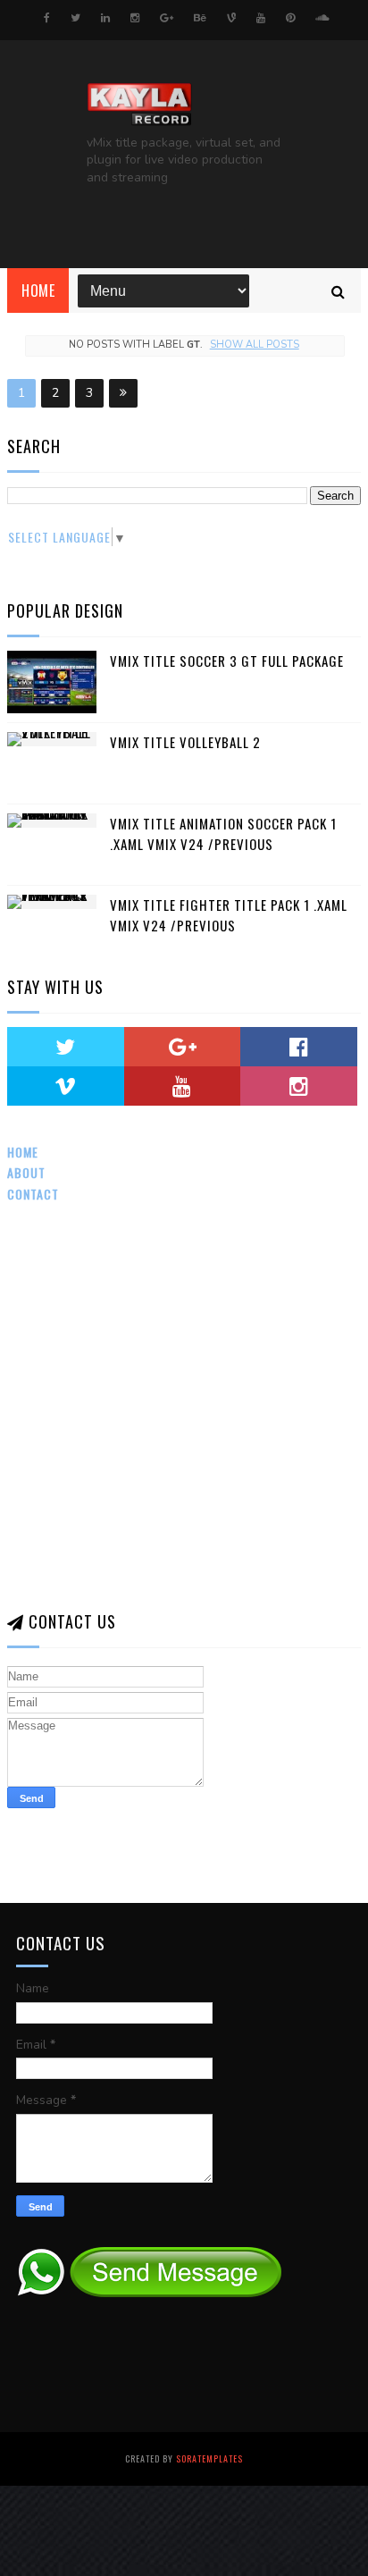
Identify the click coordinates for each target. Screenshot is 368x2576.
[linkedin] (105, 18)
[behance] (200, 18)
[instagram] (135, 18)
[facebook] (47, 18)
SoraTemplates (209, 2458)
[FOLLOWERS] (66, 1086)
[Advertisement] (184, 1408)
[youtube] (261, 18)
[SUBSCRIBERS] (183, 1086)
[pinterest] (290, 18)
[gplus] (167, 18)
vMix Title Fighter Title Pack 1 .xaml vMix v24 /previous (229, 915)
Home (38, 290)
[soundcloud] (322, 18)
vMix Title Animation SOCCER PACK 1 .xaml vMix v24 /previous (223, 833)
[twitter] (75, 18)
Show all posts (254, 345)
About (26, 1172)
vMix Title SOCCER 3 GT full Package (227, 661)
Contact (33, 1194)
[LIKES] (299, 1047)
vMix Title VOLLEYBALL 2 (185, 742)
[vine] (231, 18)
